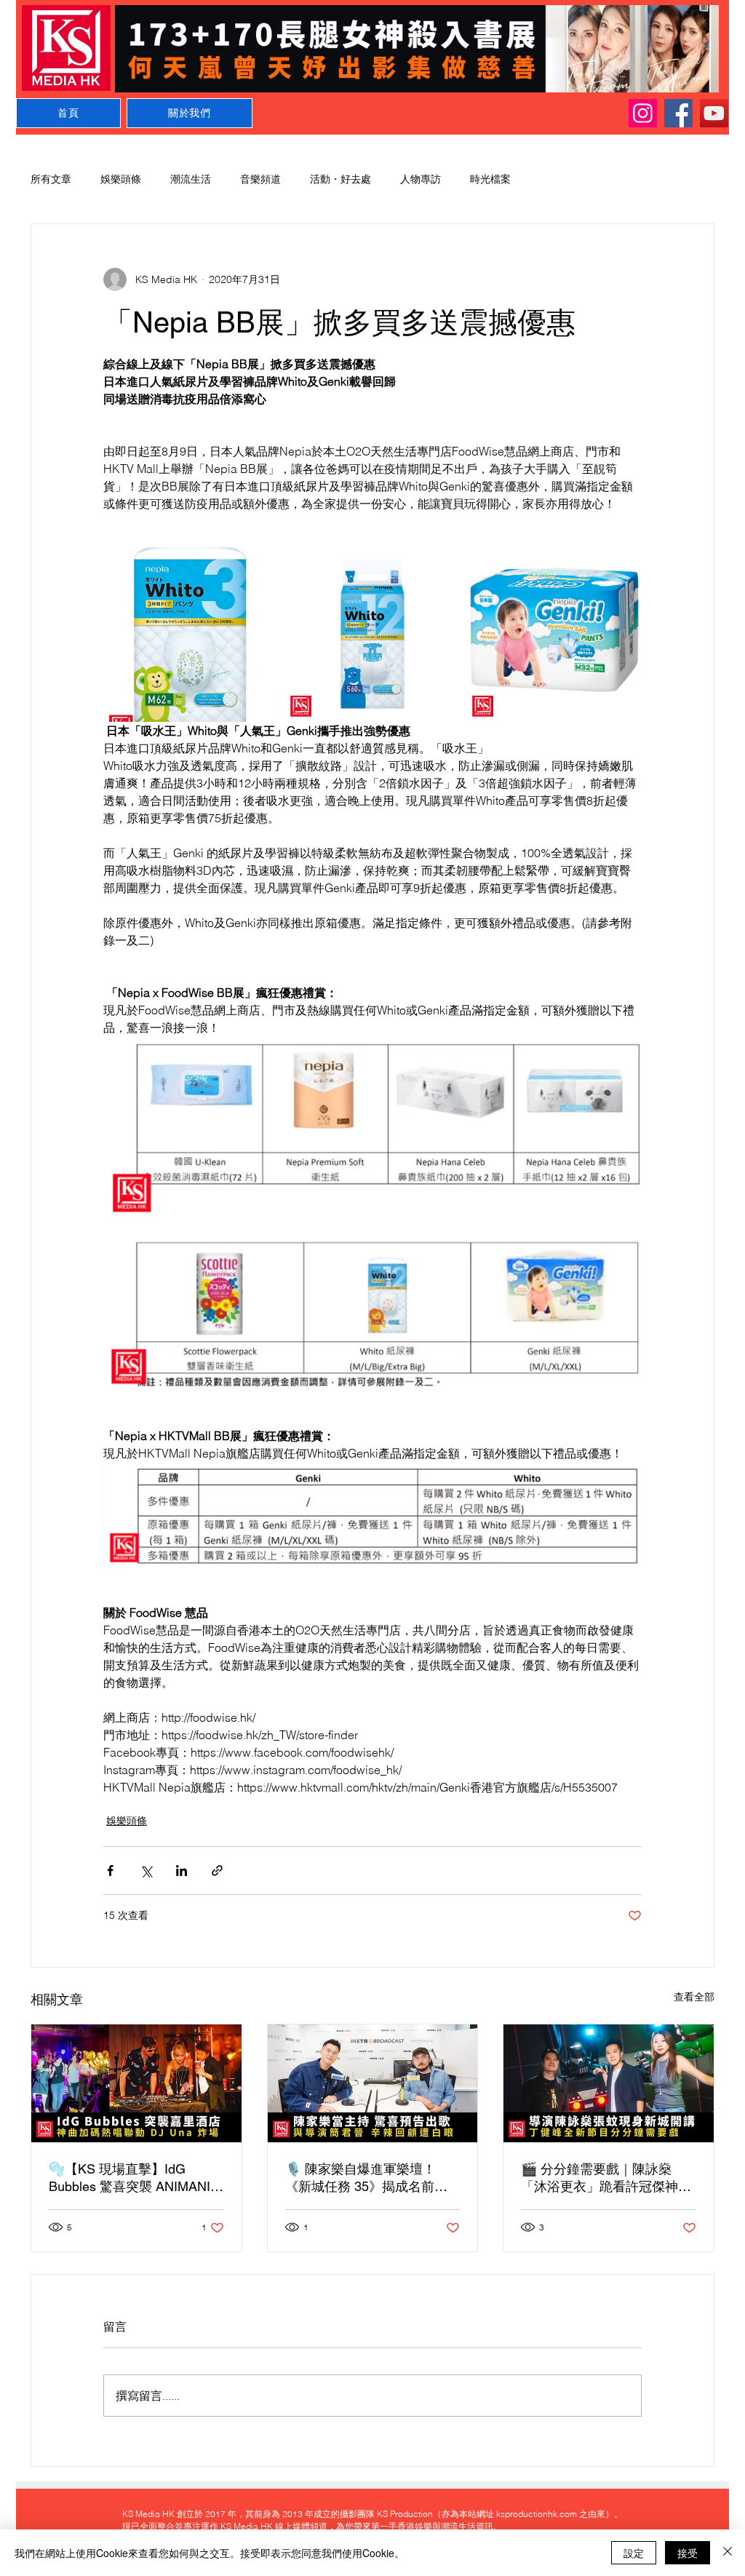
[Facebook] (678, 113)
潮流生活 (191, 179)
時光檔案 (490, 179)
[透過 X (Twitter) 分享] (146, 1871)
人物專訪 (421, 179)
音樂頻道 (260, 179)
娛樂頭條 (121, 179)
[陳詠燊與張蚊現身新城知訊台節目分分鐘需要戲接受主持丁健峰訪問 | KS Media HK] (609, 2083)
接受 (688, 2553)
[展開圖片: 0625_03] (372, 635)
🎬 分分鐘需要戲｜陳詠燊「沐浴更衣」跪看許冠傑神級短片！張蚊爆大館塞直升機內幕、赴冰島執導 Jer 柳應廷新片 (606, 2178)
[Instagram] (643, 113)
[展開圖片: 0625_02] (554, 635)
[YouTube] (714, 113)
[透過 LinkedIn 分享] (182, 1871)
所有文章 (51, 179)
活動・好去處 (340, 179)
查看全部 (694, 1997)
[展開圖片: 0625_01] (191, 635)
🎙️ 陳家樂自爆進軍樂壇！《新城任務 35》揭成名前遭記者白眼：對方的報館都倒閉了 (370, 2178)
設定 (634, 2553)
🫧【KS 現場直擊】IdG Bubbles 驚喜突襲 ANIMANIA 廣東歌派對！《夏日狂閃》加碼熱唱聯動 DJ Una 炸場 (134, 2178)
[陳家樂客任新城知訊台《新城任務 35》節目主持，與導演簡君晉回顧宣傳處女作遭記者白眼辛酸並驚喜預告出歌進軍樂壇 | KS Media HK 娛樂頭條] (373, 2083)
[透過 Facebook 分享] (110, 1871)
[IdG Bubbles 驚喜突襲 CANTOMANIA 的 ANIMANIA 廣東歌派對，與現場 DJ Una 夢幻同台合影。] (136, 2083)
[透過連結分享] (217, 1871)
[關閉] (728, 2553)
